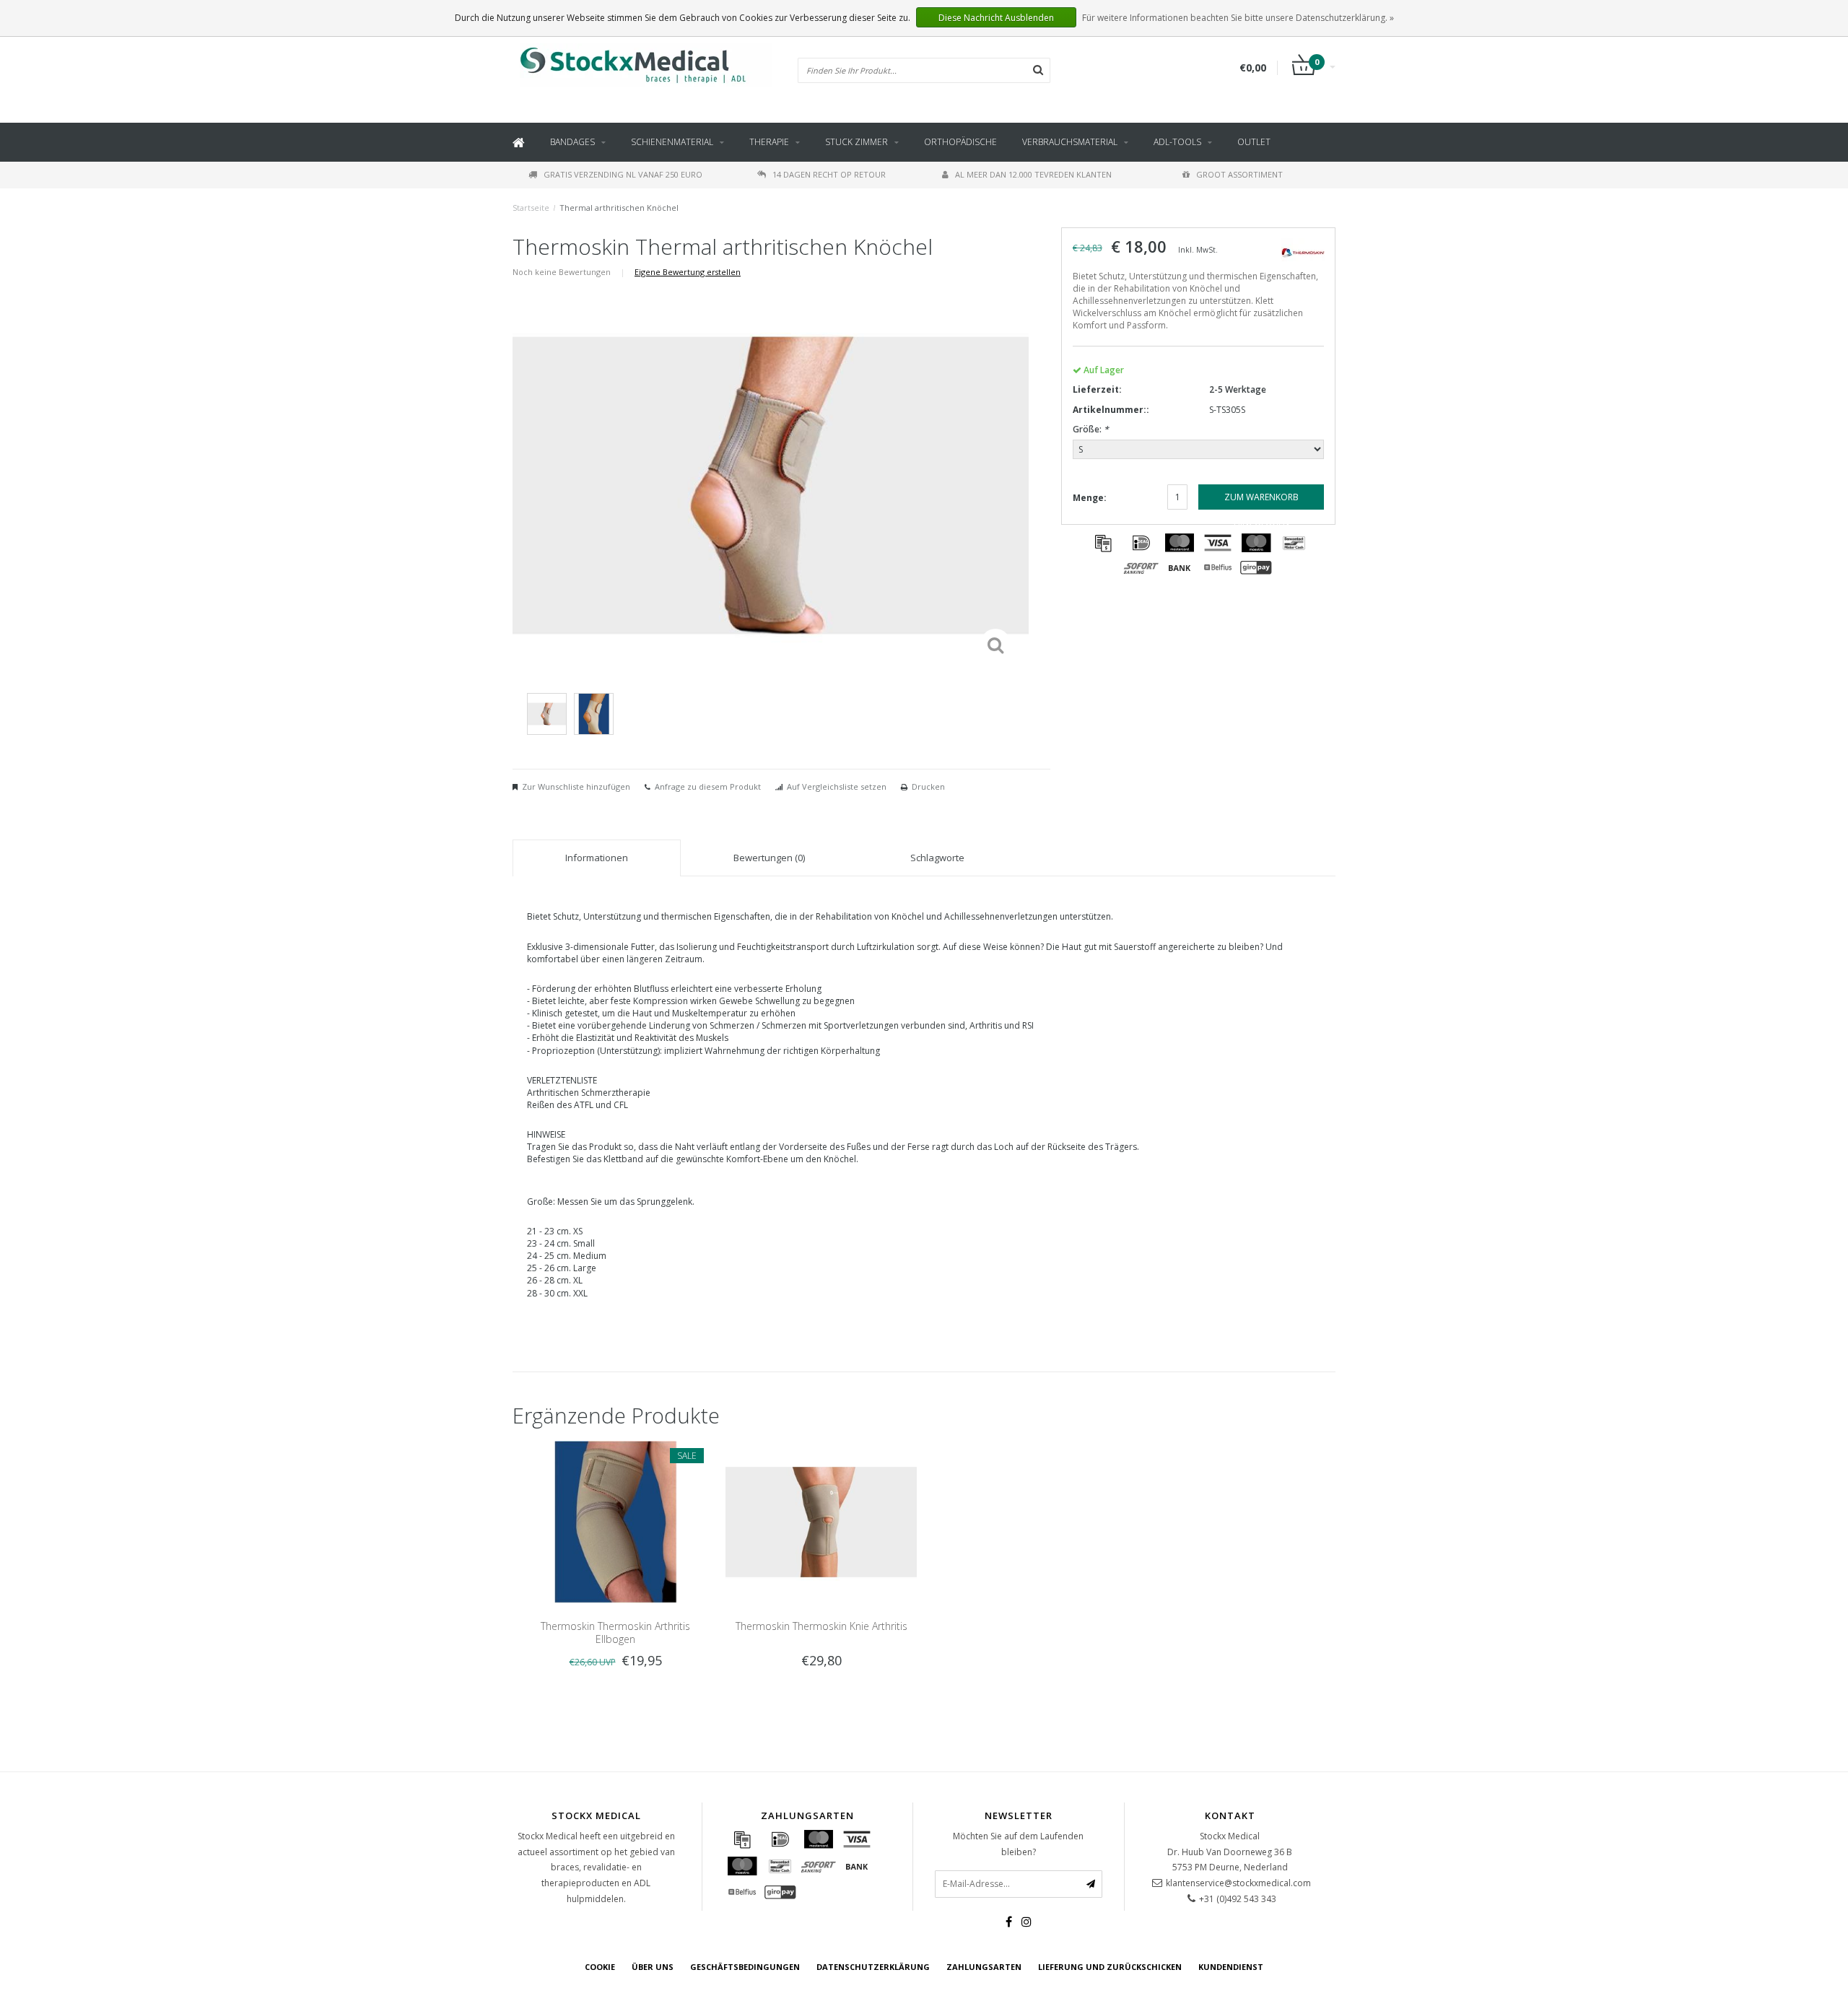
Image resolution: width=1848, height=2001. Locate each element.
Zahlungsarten (984, 1967)
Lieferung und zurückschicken (1110, 1967)
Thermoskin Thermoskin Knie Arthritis (821, 1626)
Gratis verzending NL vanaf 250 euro (623, 174)
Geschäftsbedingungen (745, 1967)
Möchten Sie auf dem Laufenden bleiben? (1018, 1844)
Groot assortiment (1239, 174)
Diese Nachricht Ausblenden (996, 18)
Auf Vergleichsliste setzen (837, 786)
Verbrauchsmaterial (1070, 142)
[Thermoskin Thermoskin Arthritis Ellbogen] (615, 1521)
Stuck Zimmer (857, 142)
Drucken (928, 786)
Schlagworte (937, 858)
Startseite (531, 208)
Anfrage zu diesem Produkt (708, 786)
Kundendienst (1231, 1967)
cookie (600, 1967)
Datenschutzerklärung (873, 1967)
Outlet (1254, 142)
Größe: (1091, 429)
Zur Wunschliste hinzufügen (576, 786)
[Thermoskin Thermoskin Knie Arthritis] (821, 1521)
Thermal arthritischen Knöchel (619, 208)
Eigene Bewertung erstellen (688, 272)
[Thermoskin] (1303, 252)
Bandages (572, 142)
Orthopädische (960, 142)
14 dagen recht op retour (829, 174)
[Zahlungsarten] (1103, 543)
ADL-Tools (1177, 142)
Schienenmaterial (672, 142)
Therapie (769, 142)
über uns (653, 1967)
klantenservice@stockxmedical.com (1238, 1883)
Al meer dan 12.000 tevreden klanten (1033, 174)
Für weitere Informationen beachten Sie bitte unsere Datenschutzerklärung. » (1238, 18)
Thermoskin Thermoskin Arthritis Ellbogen (615, 1632)
